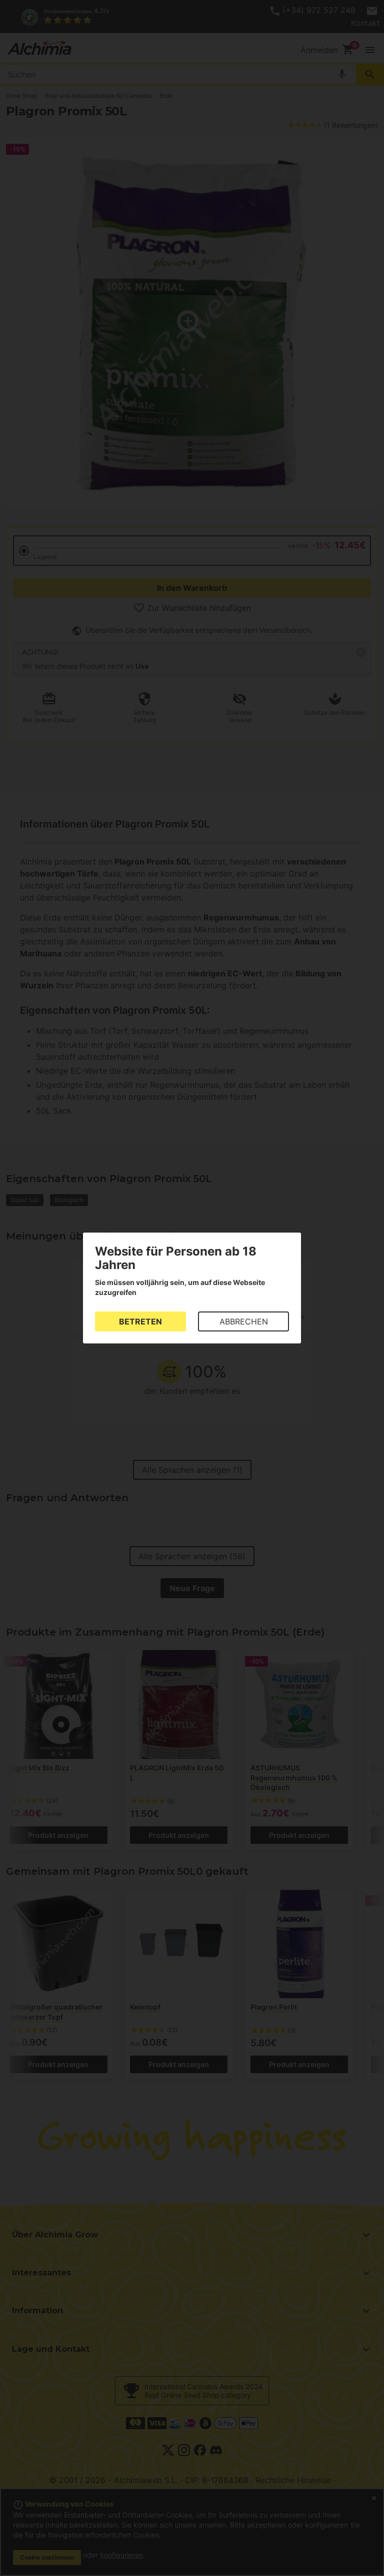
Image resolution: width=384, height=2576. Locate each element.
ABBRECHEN (244, 1321)
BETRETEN (140, 1321)
